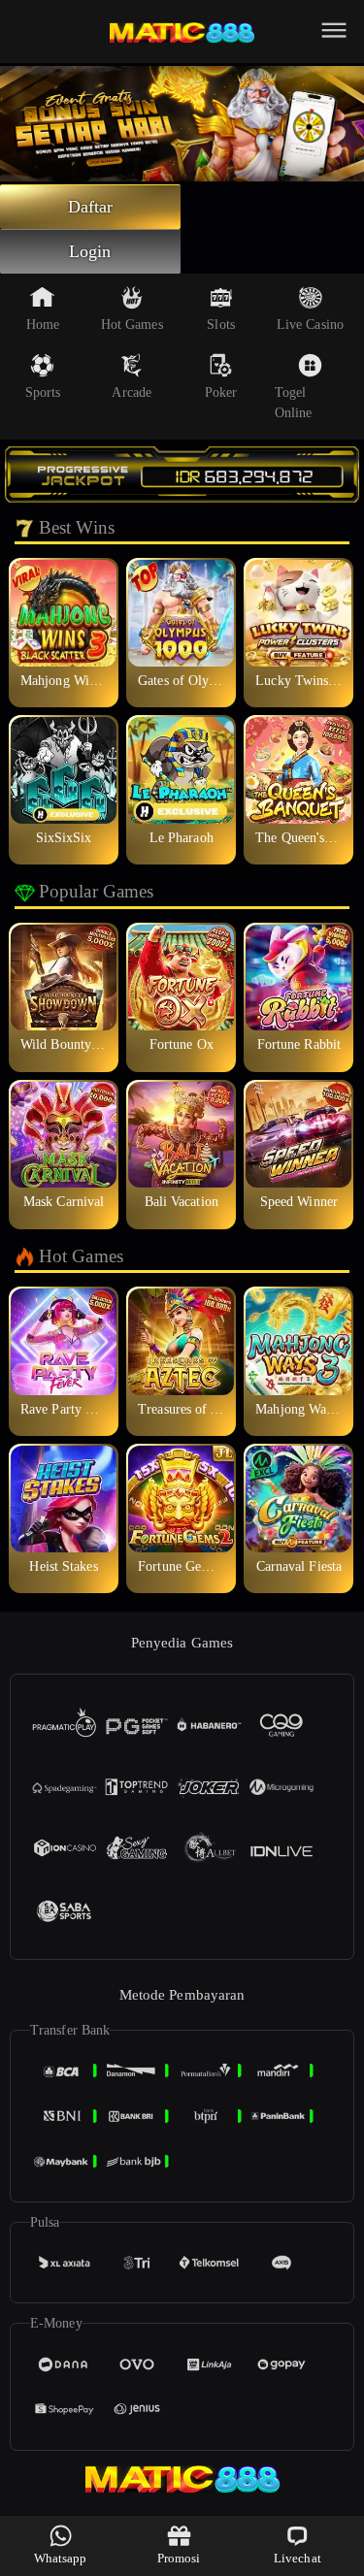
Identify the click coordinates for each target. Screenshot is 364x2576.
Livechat (298, 2558)
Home (43, 325)
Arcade (132, 392)
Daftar (91, 207)
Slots (221, 325)
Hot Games (132, 325)
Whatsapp (61, 2558)
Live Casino (310, 325)
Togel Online (294, 403)
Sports (43, 392)
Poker (221, 392)
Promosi (179, 2558)
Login (90, 251)
